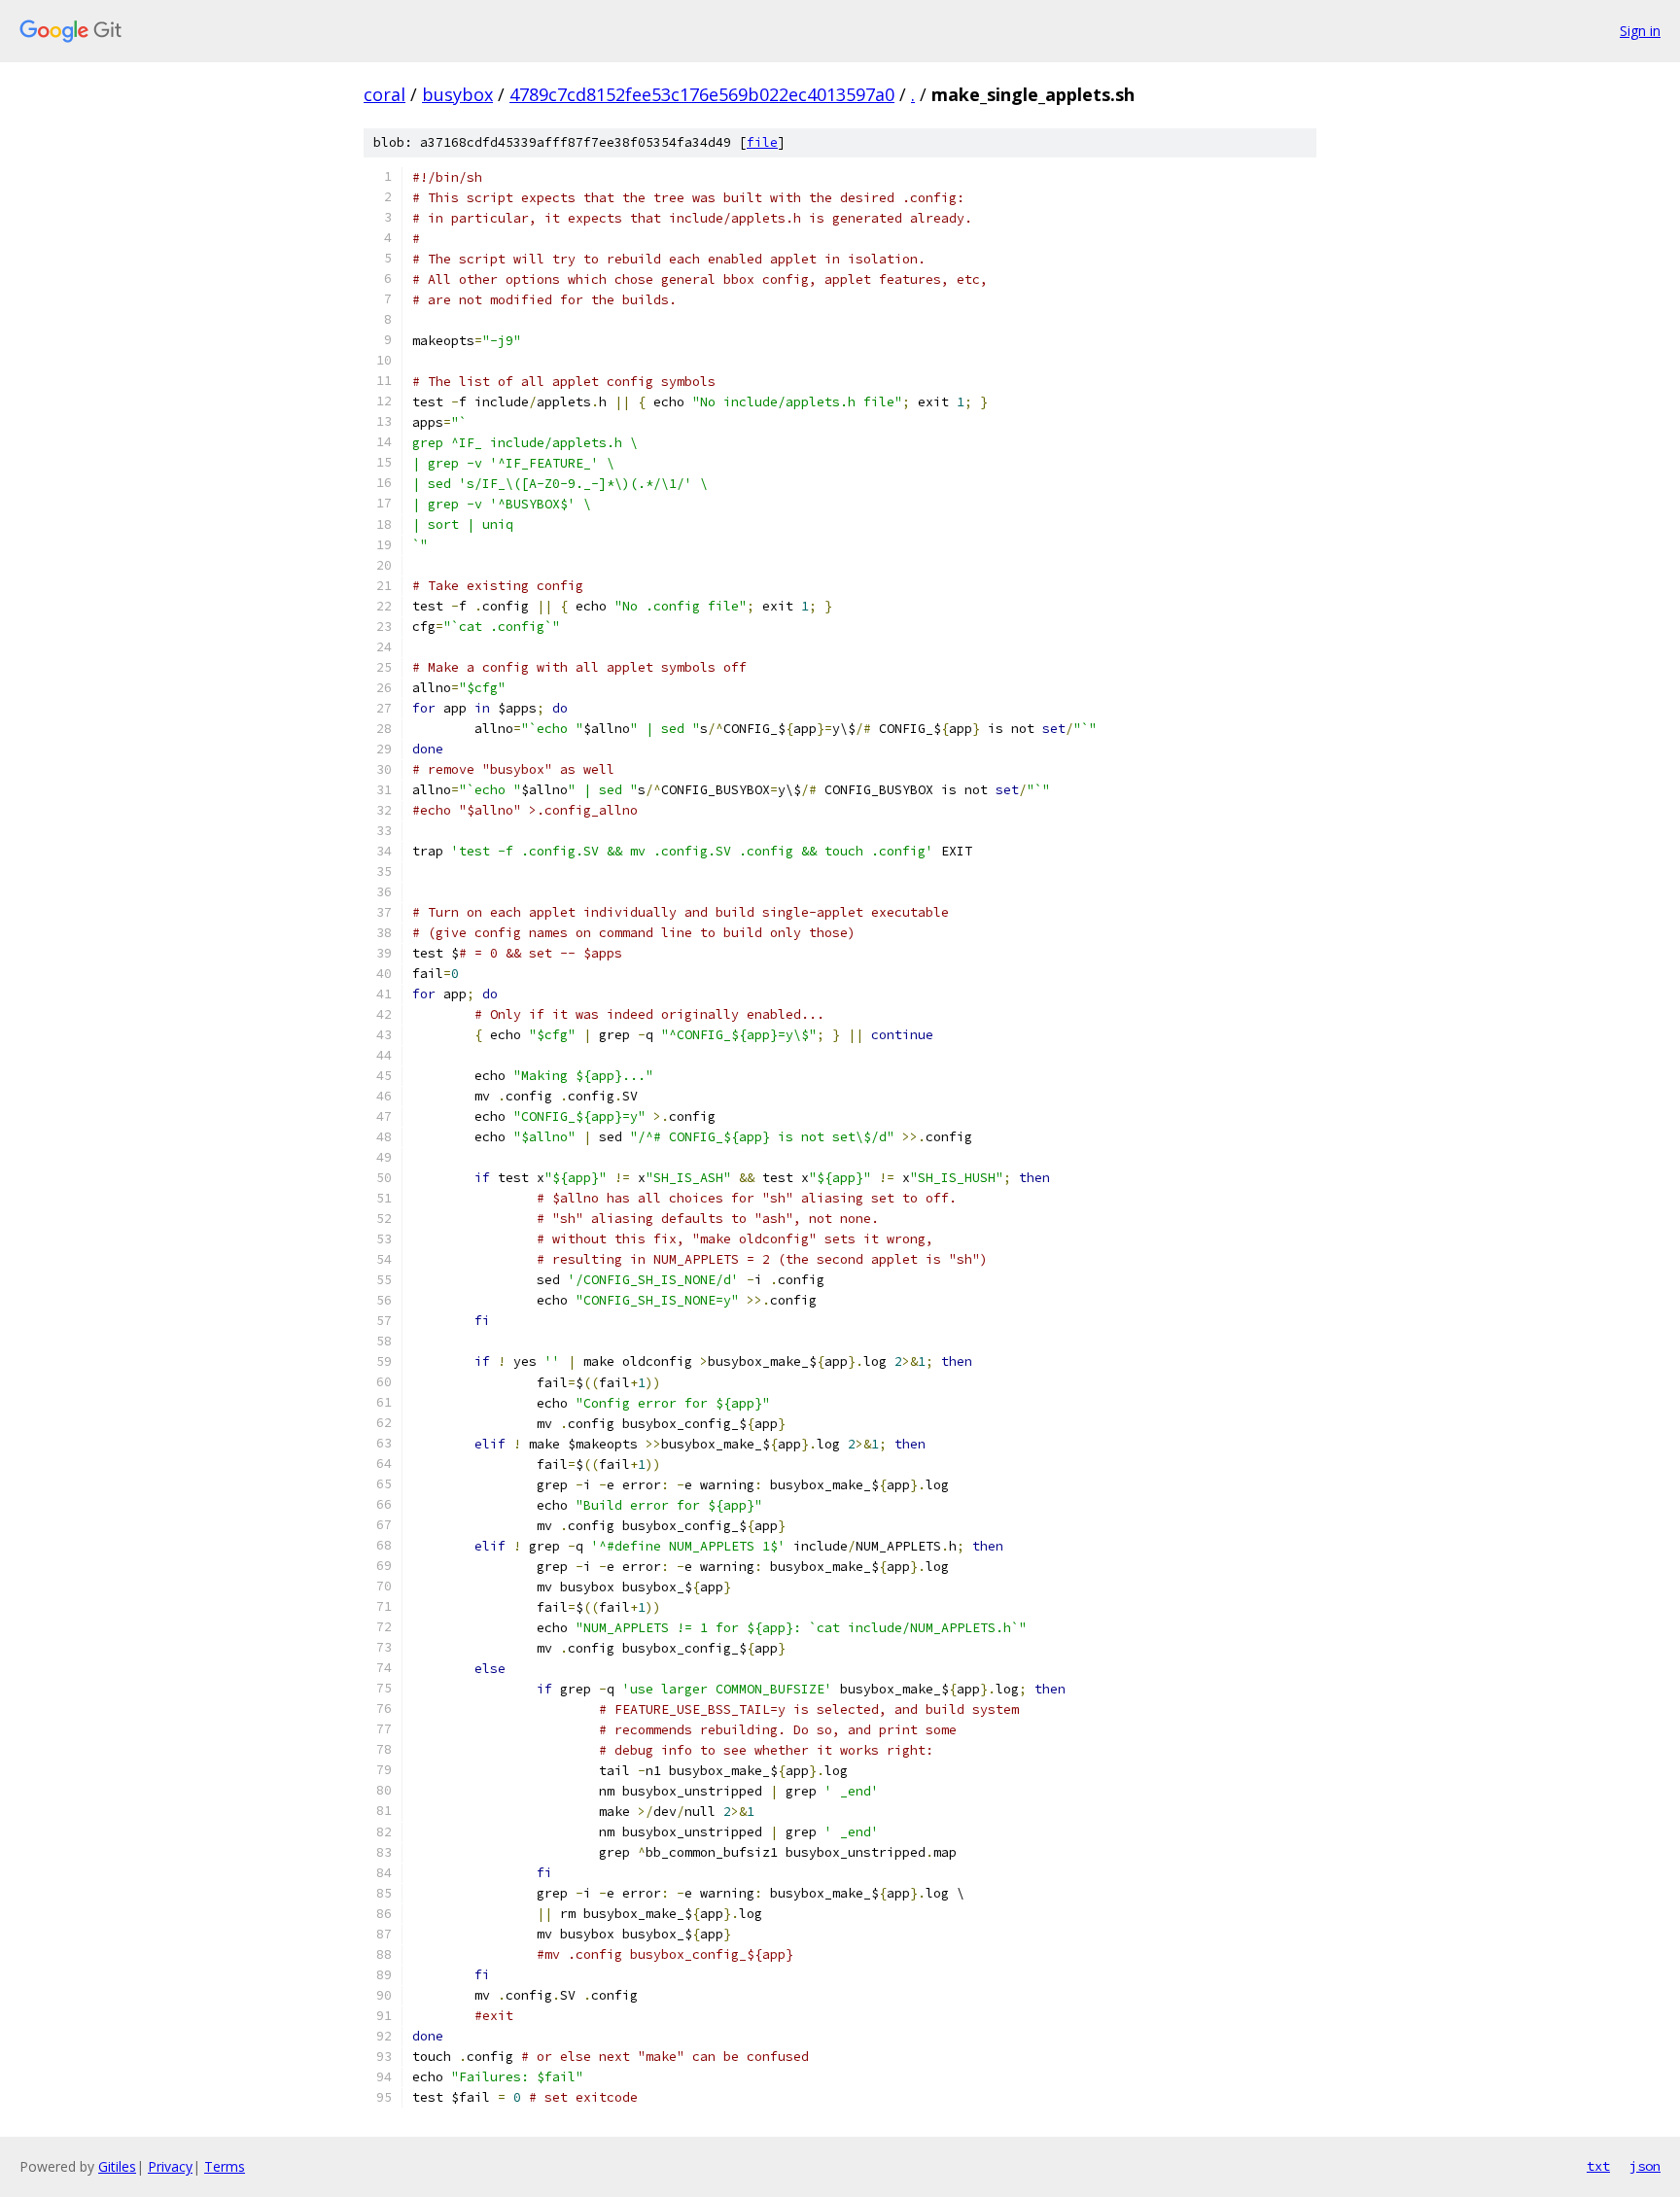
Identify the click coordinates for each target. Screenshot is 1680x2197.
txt (1598, 2166)
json (1645, 2166)
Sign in (1640, 31)
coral (385, 94)
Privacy (170, 2166)
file (762, 142)
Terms (225, 2166)
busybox (457, 94)
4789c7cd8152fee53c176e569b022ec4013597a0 (702, 94)
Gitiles (117, 2166)
